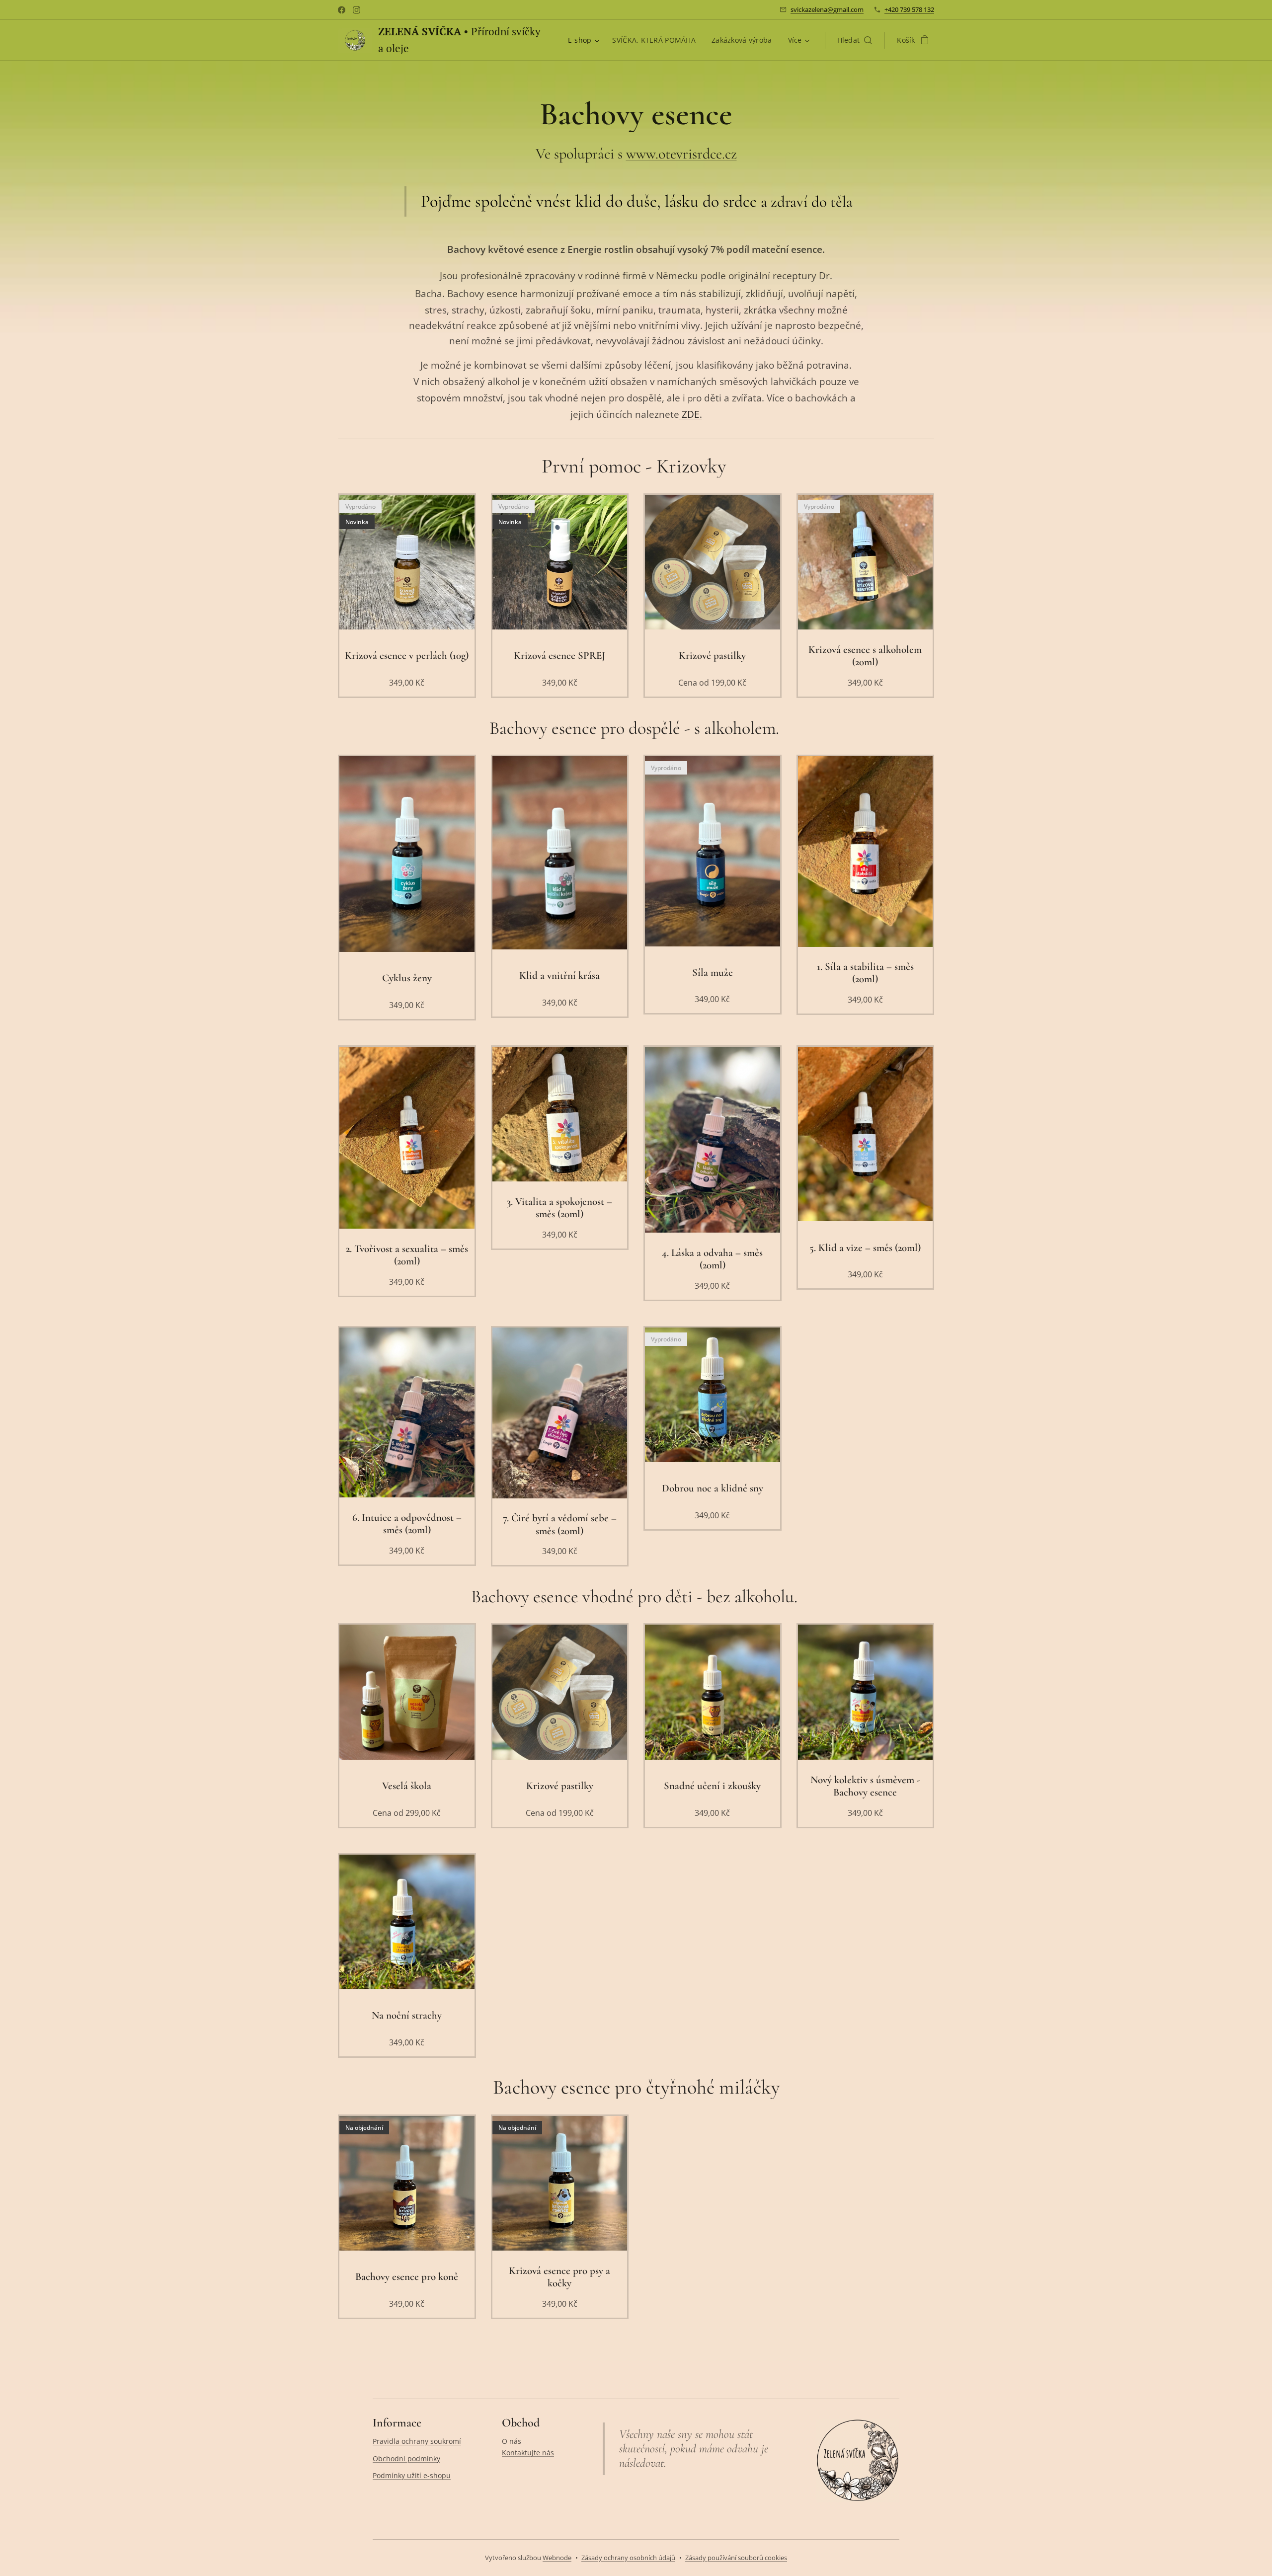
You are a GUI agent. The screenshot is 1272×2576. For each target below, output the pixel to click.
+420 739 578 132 (909, 9)
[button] (855, 40)
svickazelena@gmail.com (827, 9)
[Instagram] (357, 10)
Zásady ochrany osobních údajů (628, 2558)
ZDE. (691, 414)
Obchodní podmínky (406, 2459)
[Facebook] (342, 10)
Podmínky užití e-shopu (412, 2475)
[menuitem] (585, 40)
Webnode (557, 2558)
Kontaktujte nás (528, 2453)
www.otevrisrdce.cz (681, 154)
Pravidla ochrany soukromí (417, 2441)
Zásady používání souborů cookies (736, 2558)
